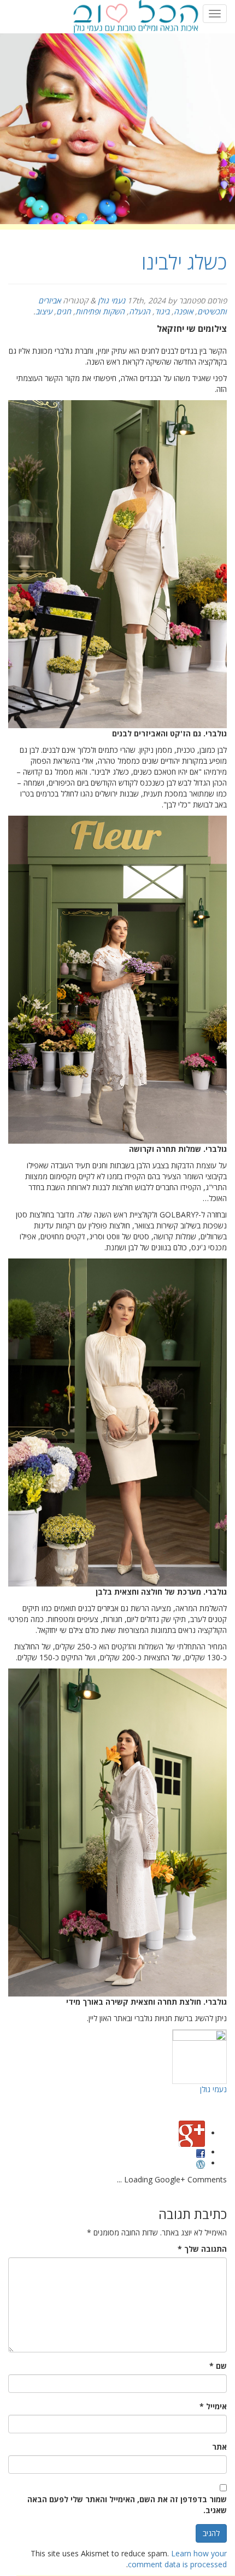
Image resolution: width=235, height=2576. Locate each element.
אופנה (183, 311)
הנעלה (140, 311)
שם (218, 2366)
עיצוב (44, 311)
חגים (64, 311)
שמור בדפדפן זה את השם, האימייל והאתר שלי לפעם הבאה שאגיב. (127, 2505)
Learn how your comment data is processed (177, 2559)
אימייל (213, 2406)
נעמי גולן (111, 300)
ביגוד (162, 311)
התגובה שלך (202, 2249)
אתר (219, 2447)
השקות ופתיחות (100, 311)
